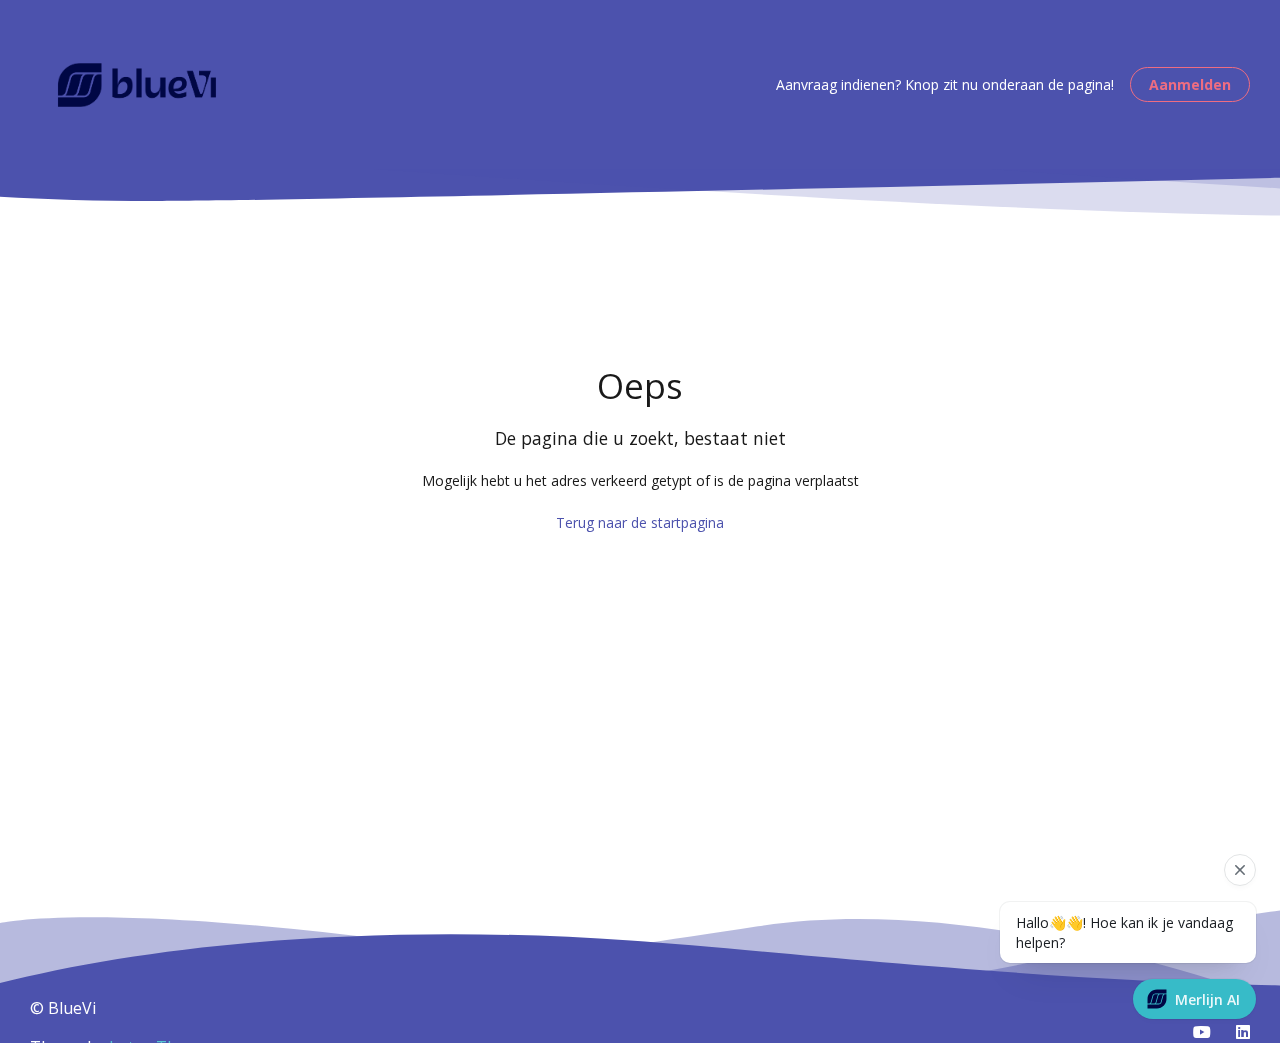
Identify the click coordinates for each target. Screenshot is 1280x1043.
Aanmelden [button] (1190, 84)
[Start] (137, 85)
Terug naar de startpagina (640, 522)
